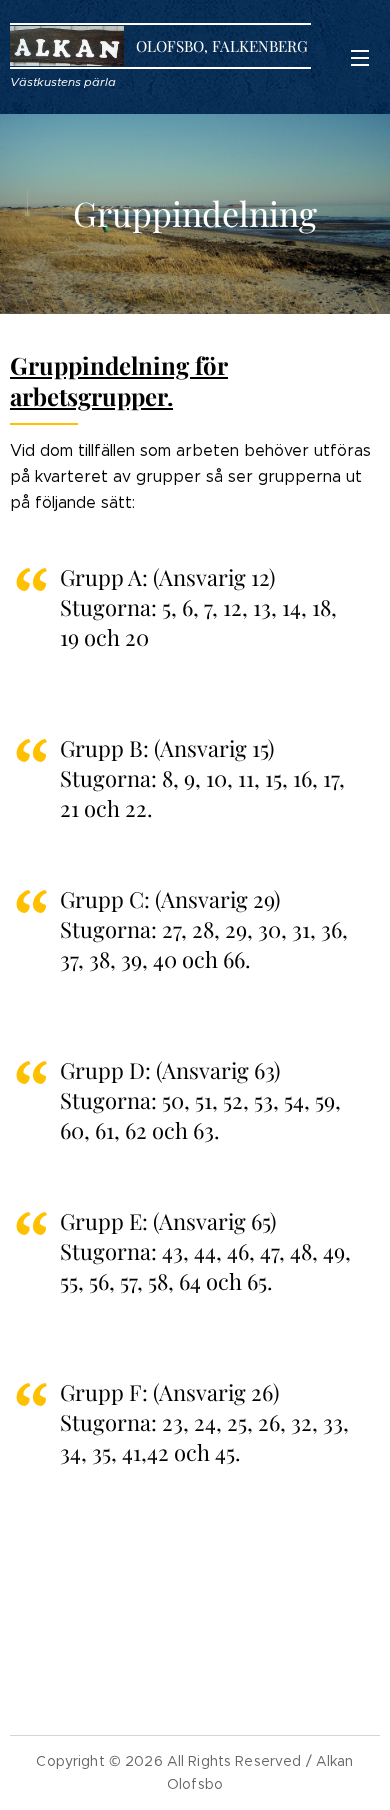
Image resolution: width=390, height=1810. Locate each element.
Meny (360, 57)
